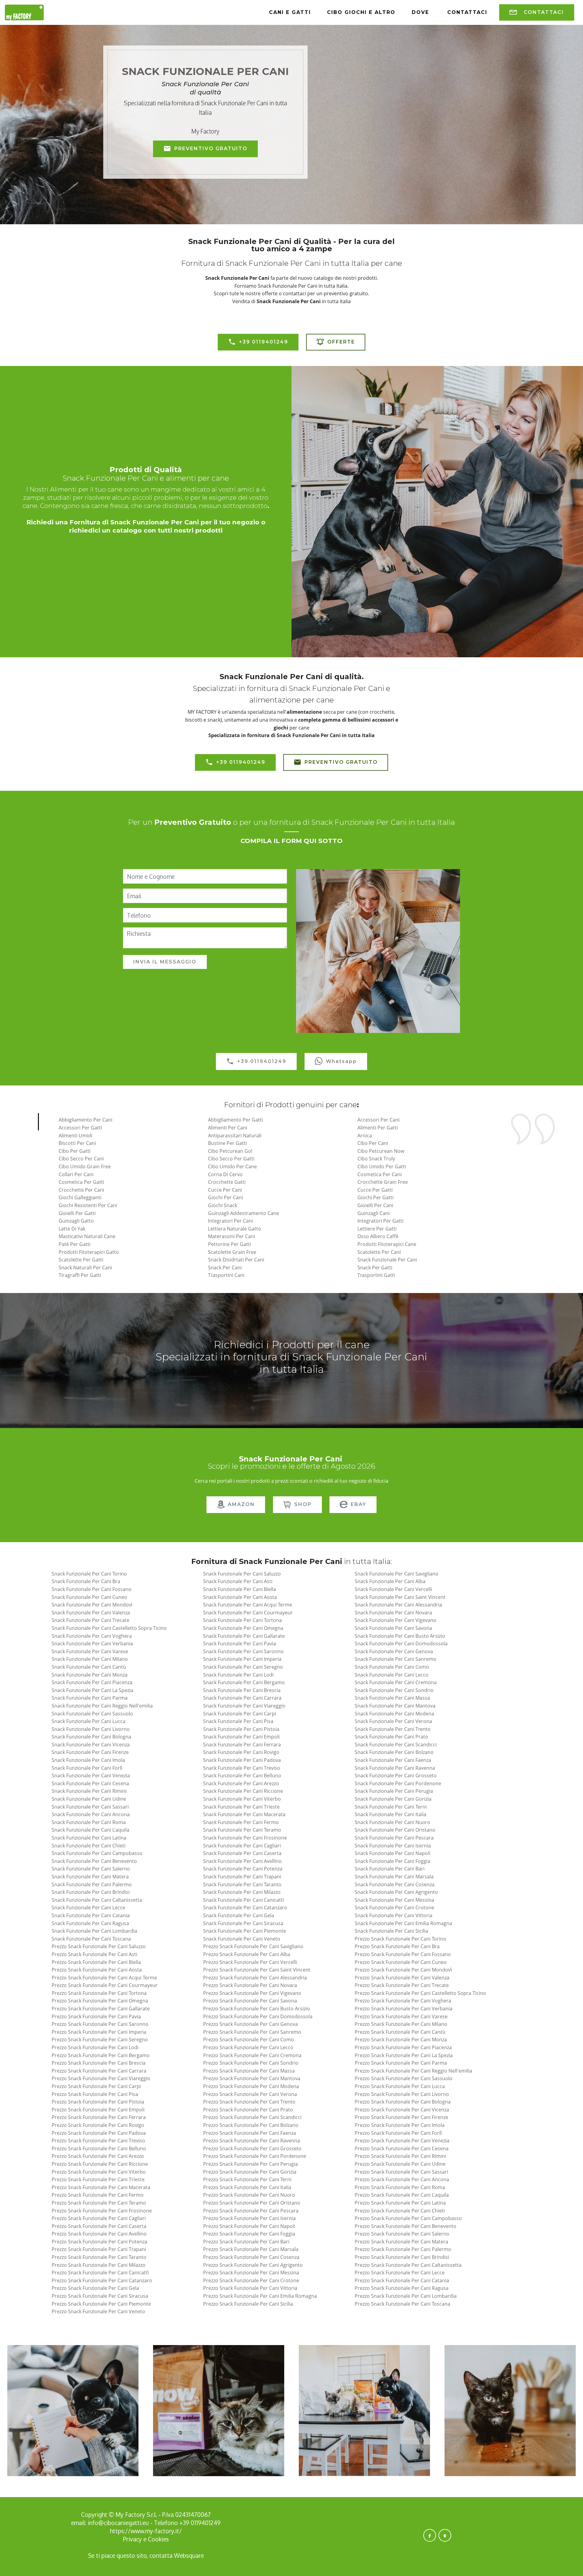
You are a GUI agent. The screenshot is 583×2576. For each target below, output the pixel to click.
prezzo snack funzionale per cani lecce (400, 2273)
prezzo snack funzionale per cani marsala (251, 2249)
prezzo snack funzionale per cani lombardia (406, 2296)
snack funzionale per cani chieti (89, 1846)
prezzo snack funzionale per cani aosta (97, 1970)
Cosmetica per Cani (380, 1174)
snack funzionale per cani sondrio (394, 1690)
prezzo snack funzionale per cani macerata (101, 2187)
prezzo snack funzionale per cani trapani (99, 2249)
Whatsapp (341, 1061)
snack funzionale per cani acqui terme (248, 1605)
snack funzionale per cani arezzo (241, 1783)
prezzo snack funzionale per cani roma (400, 2187)
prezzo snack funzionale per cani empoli (98, 2110)
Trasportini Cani (226, 1275)
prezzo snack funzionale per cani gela (95, 2288)
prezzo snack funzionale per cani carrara (99, 2071)
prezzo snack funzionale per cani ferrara (99, 2117)
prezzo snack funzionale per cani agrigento (253, 2265)
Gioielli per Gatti (77, 1213)
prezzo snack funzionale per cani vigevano (252, 1993)
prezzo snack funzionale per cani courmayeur (105, 1985)
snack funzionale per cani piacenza (92, 1682)
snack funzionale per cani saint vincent (400, 1597)
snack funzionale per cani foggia (392, 1861)
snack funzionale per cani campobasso (97, 1853)
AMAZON (241, 1504)
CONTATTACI (544, 14)
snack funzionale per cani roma (89, 1822)
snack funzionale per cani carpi (240, 1714)
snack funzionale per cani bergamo (244, 1682)
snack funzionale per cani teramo (242, 1830)
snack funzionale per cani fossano (92, 1589)
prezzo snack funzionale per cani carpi (96, 2086)
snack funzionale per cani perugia (394, 1791)
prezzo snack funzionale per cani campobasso (408, 2218)
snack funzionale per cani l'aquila (90, 1830)
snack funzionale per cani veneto (242, 1939)
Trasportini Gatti (376, 1275)
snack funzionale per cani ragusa (90, 1923)
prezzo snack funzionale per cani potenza (99, 2242)
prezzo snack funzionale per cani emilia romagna (260, 2296)
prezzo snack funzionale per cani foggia (249, 2234)
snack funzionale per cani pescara (394, 1838)
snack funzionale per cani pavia (240, 1643)
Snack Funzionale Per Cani (387, 1260)
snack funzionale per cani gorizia (393, 1799)
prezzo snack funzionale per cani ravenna (252, 2141)
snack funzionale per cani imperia (242, 1659)
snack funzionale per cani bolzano (394, 1752)
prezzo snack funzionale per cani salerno (402, 2234)
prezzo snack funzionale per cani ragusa (402, 2288)
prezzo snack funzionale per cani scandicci (252, 2117)
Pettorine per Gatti (230, 1244)
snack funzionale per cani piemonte (245, 1931)
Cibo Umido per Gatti (382, 1166)
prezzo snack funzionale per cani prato (248, 2110)
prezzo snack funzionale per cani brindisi (402, 2257)
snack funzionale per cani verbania (92, 1643)
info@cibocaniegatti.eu (118, 2523)
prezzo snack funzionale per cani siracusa (100, 2296)
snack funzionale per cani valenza (91, 1613)
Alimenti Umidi (75, 1136)
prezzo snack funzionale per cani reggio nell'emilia (413, 2071)
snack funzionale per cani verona (393, 1721)
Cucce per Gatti (375, 1190)
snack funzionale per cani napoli (392, 1853)
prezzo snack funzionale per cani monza (401, 2039)
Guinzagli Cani (373, 1213)
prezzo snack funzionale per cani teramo (99, 2203)
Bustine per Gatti (227, 1143)
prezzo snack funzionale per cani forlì (398, 2133)
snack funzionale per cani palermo (92, 1884)
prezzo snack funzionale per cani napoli (249, 2226)
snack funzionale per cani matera (90, 1877)
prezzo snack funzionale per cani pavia (96, 2016)
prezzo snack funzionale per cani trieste (98, 2179)
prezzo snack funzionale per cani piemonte (101, 2304)
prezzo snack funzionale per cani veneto (98, 2311)
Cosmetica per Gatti (81, 1182)
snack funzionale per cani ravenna (395, 1768)
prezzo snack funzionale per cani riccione (100, 2164)
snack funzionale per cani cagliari (242, 1846)
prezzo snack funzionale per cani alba (247, 1954)
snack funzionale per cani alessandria (398, 1605)
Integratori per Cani (230, 1221)
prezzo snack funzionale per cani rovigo (98, 2125)
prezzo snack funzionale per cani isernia (249, 2218)
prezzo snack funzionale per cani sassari (401, 2172)
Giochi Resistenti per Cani (88, 1205)
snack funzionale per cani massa (392, 1698)
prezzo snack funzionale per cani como (249, 2039)
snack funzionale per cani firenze (90, 1752)
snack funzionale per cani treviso (242, 1768)
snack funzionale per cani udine (89, 1799)
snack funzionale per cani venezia (91, 1775)
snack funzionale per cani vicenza (91, 1745)
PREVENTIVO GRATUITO (211, 149)
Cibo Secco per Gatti (231, 1159)
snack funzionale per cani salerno (91, 1869)
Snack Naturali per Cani (85, 1268)
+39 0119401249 (264, 342)
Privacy (133, 2539)
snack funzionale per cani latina (89, 1838)
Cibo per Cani (373, 1143)
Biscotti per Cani (77, 1143)
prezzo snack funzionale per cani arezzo (98, 2156)
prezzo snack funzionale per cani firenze (401, 2117)
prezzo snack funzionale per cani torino (401, 1939)
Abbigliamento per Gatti (235, 1120)
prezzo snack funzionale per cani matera (401, 2242)
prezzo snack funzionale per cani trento (249, 2102)
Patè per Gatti (75, 1244)
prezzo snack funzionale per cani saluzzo (99, 1946)
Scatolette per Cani (379, 1252)
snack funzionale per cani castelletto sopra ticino (109, 1628)
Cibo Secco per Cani (81, 1159)
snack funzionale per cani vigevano (395, 1620)
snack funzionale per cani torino (89, 1574)
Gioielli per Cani (375, 1205)
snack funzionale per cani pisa (238, 1721)
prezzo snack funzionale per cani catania (402, 2280)
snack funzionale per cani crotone (394, 1907)
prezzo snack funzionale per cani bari (246, 2242)
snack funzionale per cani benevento (94, 1861)
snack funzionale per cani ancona (91, 1814)
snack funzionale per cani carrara (242, 1698)
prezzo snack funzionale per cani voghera (403, 2001)
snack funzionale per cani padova (242, 1760)
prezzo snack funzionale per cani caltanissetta (408, 2265)
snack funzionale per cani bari (390, 1869)
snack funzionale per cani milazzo (242, 1892)
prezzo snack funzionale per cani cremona (252, 2055)
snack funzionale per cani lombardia (94, 1931)
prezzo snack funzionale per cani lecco (248, 2047)
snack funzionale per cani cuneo (89, 1597)
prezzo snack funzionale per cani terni (247, 2179)
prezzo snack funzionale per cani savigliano (253, 1946)
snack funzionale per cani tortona (242, 1620)
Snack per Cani (225, 1268)
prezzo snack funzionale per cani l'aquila (402, 2195)
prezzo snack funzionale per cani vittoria (250, 2288)
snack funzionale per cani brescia (242, 1690)
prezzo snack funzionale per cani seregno (100, 2039)
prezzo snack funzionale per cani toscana (402, 2304)
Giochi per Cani (225, 1197)
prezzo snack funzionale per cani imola (400, 2125)
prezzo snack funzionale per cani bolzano (251, 2125)
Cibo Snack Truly (376, 1159)
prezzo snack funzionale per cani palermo (403, 2249)
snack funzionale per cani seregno (243, 1667)
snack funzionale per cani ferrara (242, 1745)
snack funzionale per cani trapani (242, 1877)
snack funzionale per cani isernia (393, 1846)
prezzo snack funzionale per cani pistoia (98, 2102)
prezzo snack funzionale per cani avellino (99, 2234)
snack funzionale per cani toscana (91, 1939)
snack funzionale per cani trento (393, 1729)
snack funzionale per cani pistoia (241, 1729)
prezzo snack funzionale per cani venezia (402, 2141)
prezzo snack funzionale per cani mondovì (403, 1970)
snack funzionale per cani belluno (242, 1775)
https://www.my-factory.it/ (146, 2531)
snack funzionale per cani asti (238, 1581)
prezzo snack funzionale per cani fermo (98, 2195)
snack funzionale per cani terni (391, 1807)
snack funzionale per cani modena (394, 1714)
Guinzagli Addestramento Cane (244, 1213)
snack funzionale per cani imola (88, 1760)
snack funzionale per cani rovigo (241, 1752)
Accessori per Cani (378, 1120)
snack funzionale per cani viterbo (242, 1799)
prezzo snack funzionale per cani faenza (250, 2133)
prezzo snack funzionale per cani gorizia (250, 2172)
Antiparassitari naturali (235, 1136)
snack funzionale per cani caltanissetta (97, 1900)
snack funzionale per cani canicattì (244, 1900)
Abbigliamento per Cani (85, 1120)
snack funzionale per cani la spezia (92, 1690)
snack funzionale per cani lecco (392, 1675)
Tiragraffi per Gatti (80, 1275)
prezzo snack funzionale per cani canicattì (100, 2273)
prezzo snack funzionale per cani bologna (403, 2102)
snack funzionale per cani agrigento (396, 1892)
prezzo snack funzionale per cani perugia (251, 2164)
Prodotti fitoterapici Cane (387, 1244)
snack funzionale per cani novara (393, 1613)
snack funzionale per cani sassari (90, 1807)
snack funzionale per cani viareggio (244, 1706)
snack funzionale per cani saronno (243, 1651)
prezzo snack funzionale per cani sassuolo (404, 2078)
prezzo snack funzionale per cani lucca (400, 2086)
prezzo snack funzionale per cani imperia (99, 2032)
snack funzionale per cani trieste (241, 1807)
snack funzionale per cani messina (394, 1900)
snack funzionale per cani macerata (244, 1814)
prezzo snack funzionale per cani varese (401, 2016)
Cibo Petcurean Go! (230, 1151)
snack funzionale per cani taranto (242, 1884)
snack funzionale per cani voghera (92, 1636)
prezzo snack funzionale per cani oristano (252, 2203)
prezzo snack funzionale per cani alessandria (255, 1978)
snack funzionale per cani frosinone (245, 1838)
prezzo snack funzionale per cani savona (250, 2001)
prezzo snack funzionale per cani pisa (95, 2094)
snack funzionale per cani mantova (395, 1706)
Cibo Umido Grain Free (85, 1166)
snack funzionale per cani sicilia (391, 1931)
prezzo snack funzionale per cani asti (94, 1954)
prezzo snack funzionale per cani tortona (99, 1993)
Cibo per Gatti (75, 1151)
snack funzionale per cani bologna (91, 1737)
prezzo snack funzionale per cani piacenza (403, 2047)
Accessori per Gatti (80, 1128)
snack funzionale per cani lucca (89, 1721)
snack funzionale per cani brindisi (91, 1892)
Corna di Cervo (225, 1174)
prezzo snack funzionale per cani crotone (251, 2280)
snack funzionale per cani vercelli (393, 1589)
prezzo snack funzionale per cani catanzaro (102, 2280)
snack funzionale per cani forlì (87, 1768)
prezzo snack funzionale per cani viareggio (101, 2078)
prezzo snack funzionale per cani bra (397, 1946)
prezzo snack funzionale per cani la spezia (404, 2055)
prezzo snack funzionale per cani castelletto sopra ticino (420, 1993)
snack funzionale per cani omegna (243, 1628)
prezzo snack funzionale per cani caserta (99, 2226)
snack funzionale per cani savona (393, 1628)
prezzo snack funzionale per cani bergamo (101, 2055)
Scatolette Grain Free (232, 1252)
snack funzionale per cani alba (390, 1581)
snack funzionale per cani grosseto (396, 1775)
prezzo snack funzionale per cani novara (250, 1985)
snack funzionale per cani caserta (242, 1853)
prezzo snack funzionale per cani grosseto (252, 2148)
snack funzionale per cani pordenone (398, 1783)
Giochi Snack (223, 1205)
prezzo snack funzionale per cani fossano (403, 1954)
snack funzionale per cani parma (90, 1698)
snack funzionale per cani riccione (243, 1791)
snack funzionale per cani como (392, 1667)
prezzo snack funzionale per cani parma (401, 2063)
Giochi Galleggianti (80, 1197)
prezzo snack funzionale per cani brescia (99, 2063)
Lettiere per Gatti (377, 1229)
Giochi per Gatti (375, 1197)
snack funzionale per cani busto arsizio (400, 1636)
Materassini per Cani (232, 1236)
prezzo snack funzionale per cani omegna (100, 2001)
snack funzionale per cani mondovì (92, 1605)
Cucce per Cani (225, 1190)
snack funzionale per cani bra (86, 1581)
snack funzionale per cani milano (90, 1659)
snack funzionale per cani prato (391, 1737)
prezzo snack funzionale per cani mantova (252, 2078)
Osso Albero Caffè (378, 1236)
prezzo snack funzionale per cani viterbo (99, 2172)
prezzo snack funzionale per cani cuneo (401, 1962)
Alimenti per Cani (228, 1128)
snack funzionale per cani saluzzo (242, 1574)
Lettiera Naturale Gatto (235, 1229)
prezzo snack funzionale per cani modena (251, 2086)
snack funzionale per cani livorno (91, 1729)
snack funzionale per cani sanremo (395, 1659)
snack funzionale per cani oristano (395, 1830)
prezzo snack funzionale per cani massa (249, 2071)
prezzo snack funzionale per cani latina (400, 2203)
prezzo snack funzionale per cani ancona (402, 2179)
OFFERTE (341, 342)
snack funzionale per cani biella (240, 1589)
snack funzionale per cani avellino (242, 1861)
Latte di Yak (72, 1229)
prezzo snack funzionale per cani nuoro (249, 2195)
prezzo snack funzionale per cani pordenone (255, 2156)
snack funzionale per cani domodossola (401, 1643)
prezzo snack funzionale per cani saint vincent (257, 1970)
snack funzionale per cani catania (91, 1915)
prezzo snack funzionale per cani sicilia (248, 2304)
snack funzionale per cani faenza (393, 1760)
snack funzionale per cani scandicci (396, 1745)
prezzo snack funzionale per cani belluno (99, 2148)
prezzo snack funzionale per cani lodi (95, 2047)
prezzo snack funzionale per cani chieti (400, 2211)
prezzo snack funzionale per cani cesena (402, 2148)
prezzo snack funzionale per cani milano (401, 2024)
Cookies (158, 2539)
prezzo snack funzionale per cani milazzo (99, 2265)
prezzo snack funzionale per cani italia (247, 2187)
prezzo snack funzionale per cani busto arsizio (257, 2009)
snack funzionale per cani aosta (240, 1597)
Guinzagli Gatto (76, 1221)
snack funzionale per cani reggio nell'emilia (102, 1706)
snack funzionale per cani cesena (90, 1783)
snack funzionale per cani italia (390, 1814)
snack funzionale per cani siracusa (243, 1923)
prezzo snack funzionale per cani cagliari (99, 2218)
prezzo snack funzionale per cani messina (251, 2273)
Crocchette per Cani (81, 1190)
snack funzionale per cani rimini (89, 1791)
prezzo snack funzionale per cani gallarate (101, 2009)
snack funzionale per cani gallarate (244, 1636)
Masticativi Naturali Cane (87, 1236)
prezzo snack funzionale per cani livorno (402, 2094)
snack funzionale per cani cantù (89, 1667)
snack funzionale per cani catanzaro (245, 1907)
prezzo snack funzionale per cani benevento (406, 2226)
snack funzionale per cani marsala (394, 1877)
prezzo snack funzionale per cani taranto (99, 2257)
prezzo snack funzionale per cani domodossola (258, 2016)
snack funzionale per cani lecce (88, 1907)
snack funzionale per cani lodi (238, 1675)
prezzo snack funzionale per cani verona (250, 2094)
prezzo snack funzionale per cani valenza (402, 1978)
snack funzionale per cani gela (239, 1915)
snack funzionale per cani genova (394, 1651)
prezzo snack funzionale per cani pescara (251, 2211)
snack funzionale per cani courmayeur (248, 1613)
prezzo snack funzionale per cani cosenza (251, 2257)
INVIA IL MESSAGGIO (165, 962)
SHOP (303, 1504)
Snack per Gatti (375, 1268)
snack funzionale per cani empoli (241, 1737)
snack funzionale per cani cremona (396, 1682)
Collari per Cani (76, 1174)
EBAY (358, 1504)
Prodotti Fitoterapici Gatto (89, 1252)
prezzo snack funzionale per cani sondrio (251, 2063)
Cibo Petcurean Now (381, 1151)
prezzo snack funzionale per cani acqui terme (104, 1978)
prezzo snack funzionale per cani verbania (404, 2009)
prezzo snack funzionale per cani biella (96, 1962)
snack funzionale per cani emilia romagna (403, 1923)
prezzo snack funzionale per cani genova (251, 2024)
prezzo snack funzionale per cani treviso (98, 2141)
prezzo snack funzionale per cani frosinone (102, 2211)
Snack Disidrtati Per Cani (236, 1260)
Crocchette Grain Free (383, 1182)
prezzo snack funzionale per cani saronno (100, 2024)
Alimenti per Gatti (378, 1128)
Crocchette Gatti (227, 1182)
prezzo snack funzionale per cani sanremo (252, 2032)
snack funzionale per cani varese (90, 1651)
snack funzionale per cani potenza (243, 1869)
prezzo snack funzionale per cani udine (400, 2164)
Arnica (365, 1136)
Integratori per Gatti (380, 1221)
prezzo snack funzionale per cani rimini (400, 2156)
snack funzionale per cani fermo (241, 1822)
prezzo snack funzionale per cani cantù (400, 2032)
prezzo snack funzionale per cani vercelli (250, 1962)
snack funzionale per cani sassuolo (92, 1714)
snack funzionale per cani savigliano (397, 1574)
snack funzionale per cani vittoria (394, 1915)
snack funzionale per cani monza (90, 1675)
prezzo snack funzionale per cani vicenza (402, 2110)
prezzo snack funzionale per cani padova (99, 2133)
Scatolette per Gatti (81, 1260)
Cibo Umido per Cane (232, 1166)
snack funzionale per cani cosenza (395, 1884)
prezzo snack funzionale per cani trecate (402, 1985)
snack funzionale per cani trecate (90, 1620)
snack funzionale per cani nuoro (392, 1822)
